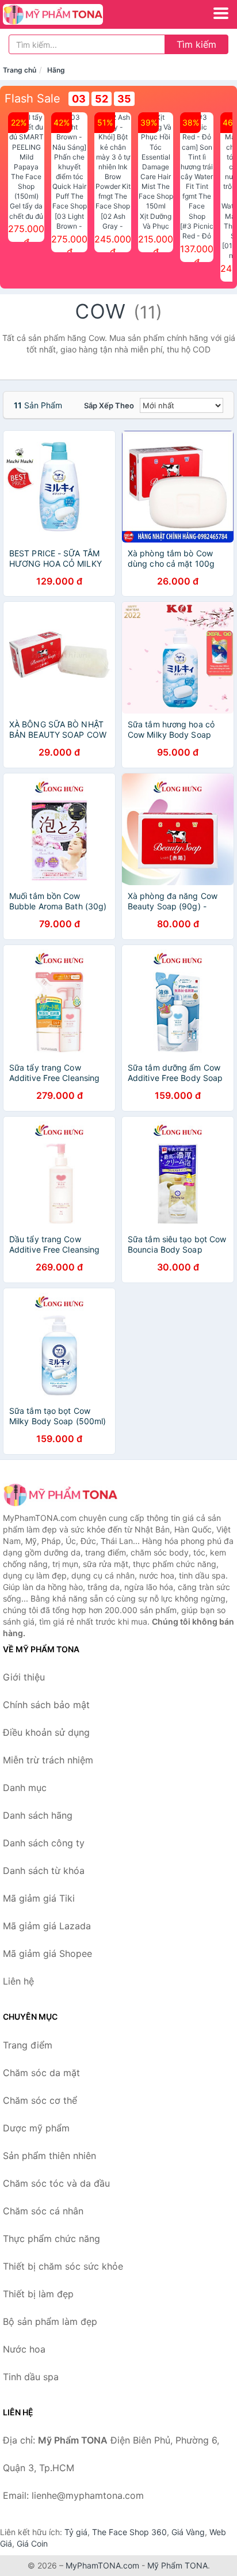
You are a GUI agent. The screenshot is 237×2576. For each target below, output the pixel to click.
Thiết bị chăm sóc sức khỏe (63, 2266)
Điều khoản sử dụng (46, 1732)
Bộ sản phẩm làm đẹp (50, 2321)
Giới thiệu (24, 1677)
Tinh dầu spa (31, 2377)
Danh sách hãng (38, 1815)
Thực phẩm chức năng (51, 2239)
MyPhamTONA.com (102, 2565)
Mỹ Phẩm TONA (177, 2565)
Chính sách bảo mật (46, 1705)
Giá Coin (32, 2543)
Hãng (56, 70)
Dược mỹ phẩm (36, 2128)
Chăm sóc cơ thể (40, 2100)
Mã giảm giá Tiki (39, 1898)
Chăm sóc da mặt (41, 2073)
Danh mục (25, 1788)
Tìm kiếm (196, 44)
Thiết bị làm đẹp (38, 2294)
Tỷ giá (76, 2532)
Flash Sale (33, 98)
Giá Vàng (188, 2532)
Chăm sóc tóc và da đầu (56, 2183)
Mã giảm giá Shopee (47, 1953)
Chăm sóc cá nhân (43, 2211)
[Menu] (221, 13)
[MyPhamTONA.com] (72, 14)
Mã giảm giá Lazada (47, 1926)
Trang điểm (28, 2045)
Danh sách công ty (44, 1843)
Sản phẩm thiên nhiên (49, 2156)
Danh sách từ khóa (44, 1871)
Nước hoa (24, 2349)
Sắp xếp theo (109, 405)
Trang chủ (20, 70)
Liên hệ (18, 1981)
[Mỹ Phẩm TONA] (60, 1495)
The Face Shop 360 (129, 2532)
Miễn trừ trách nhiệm (48, 1760)
